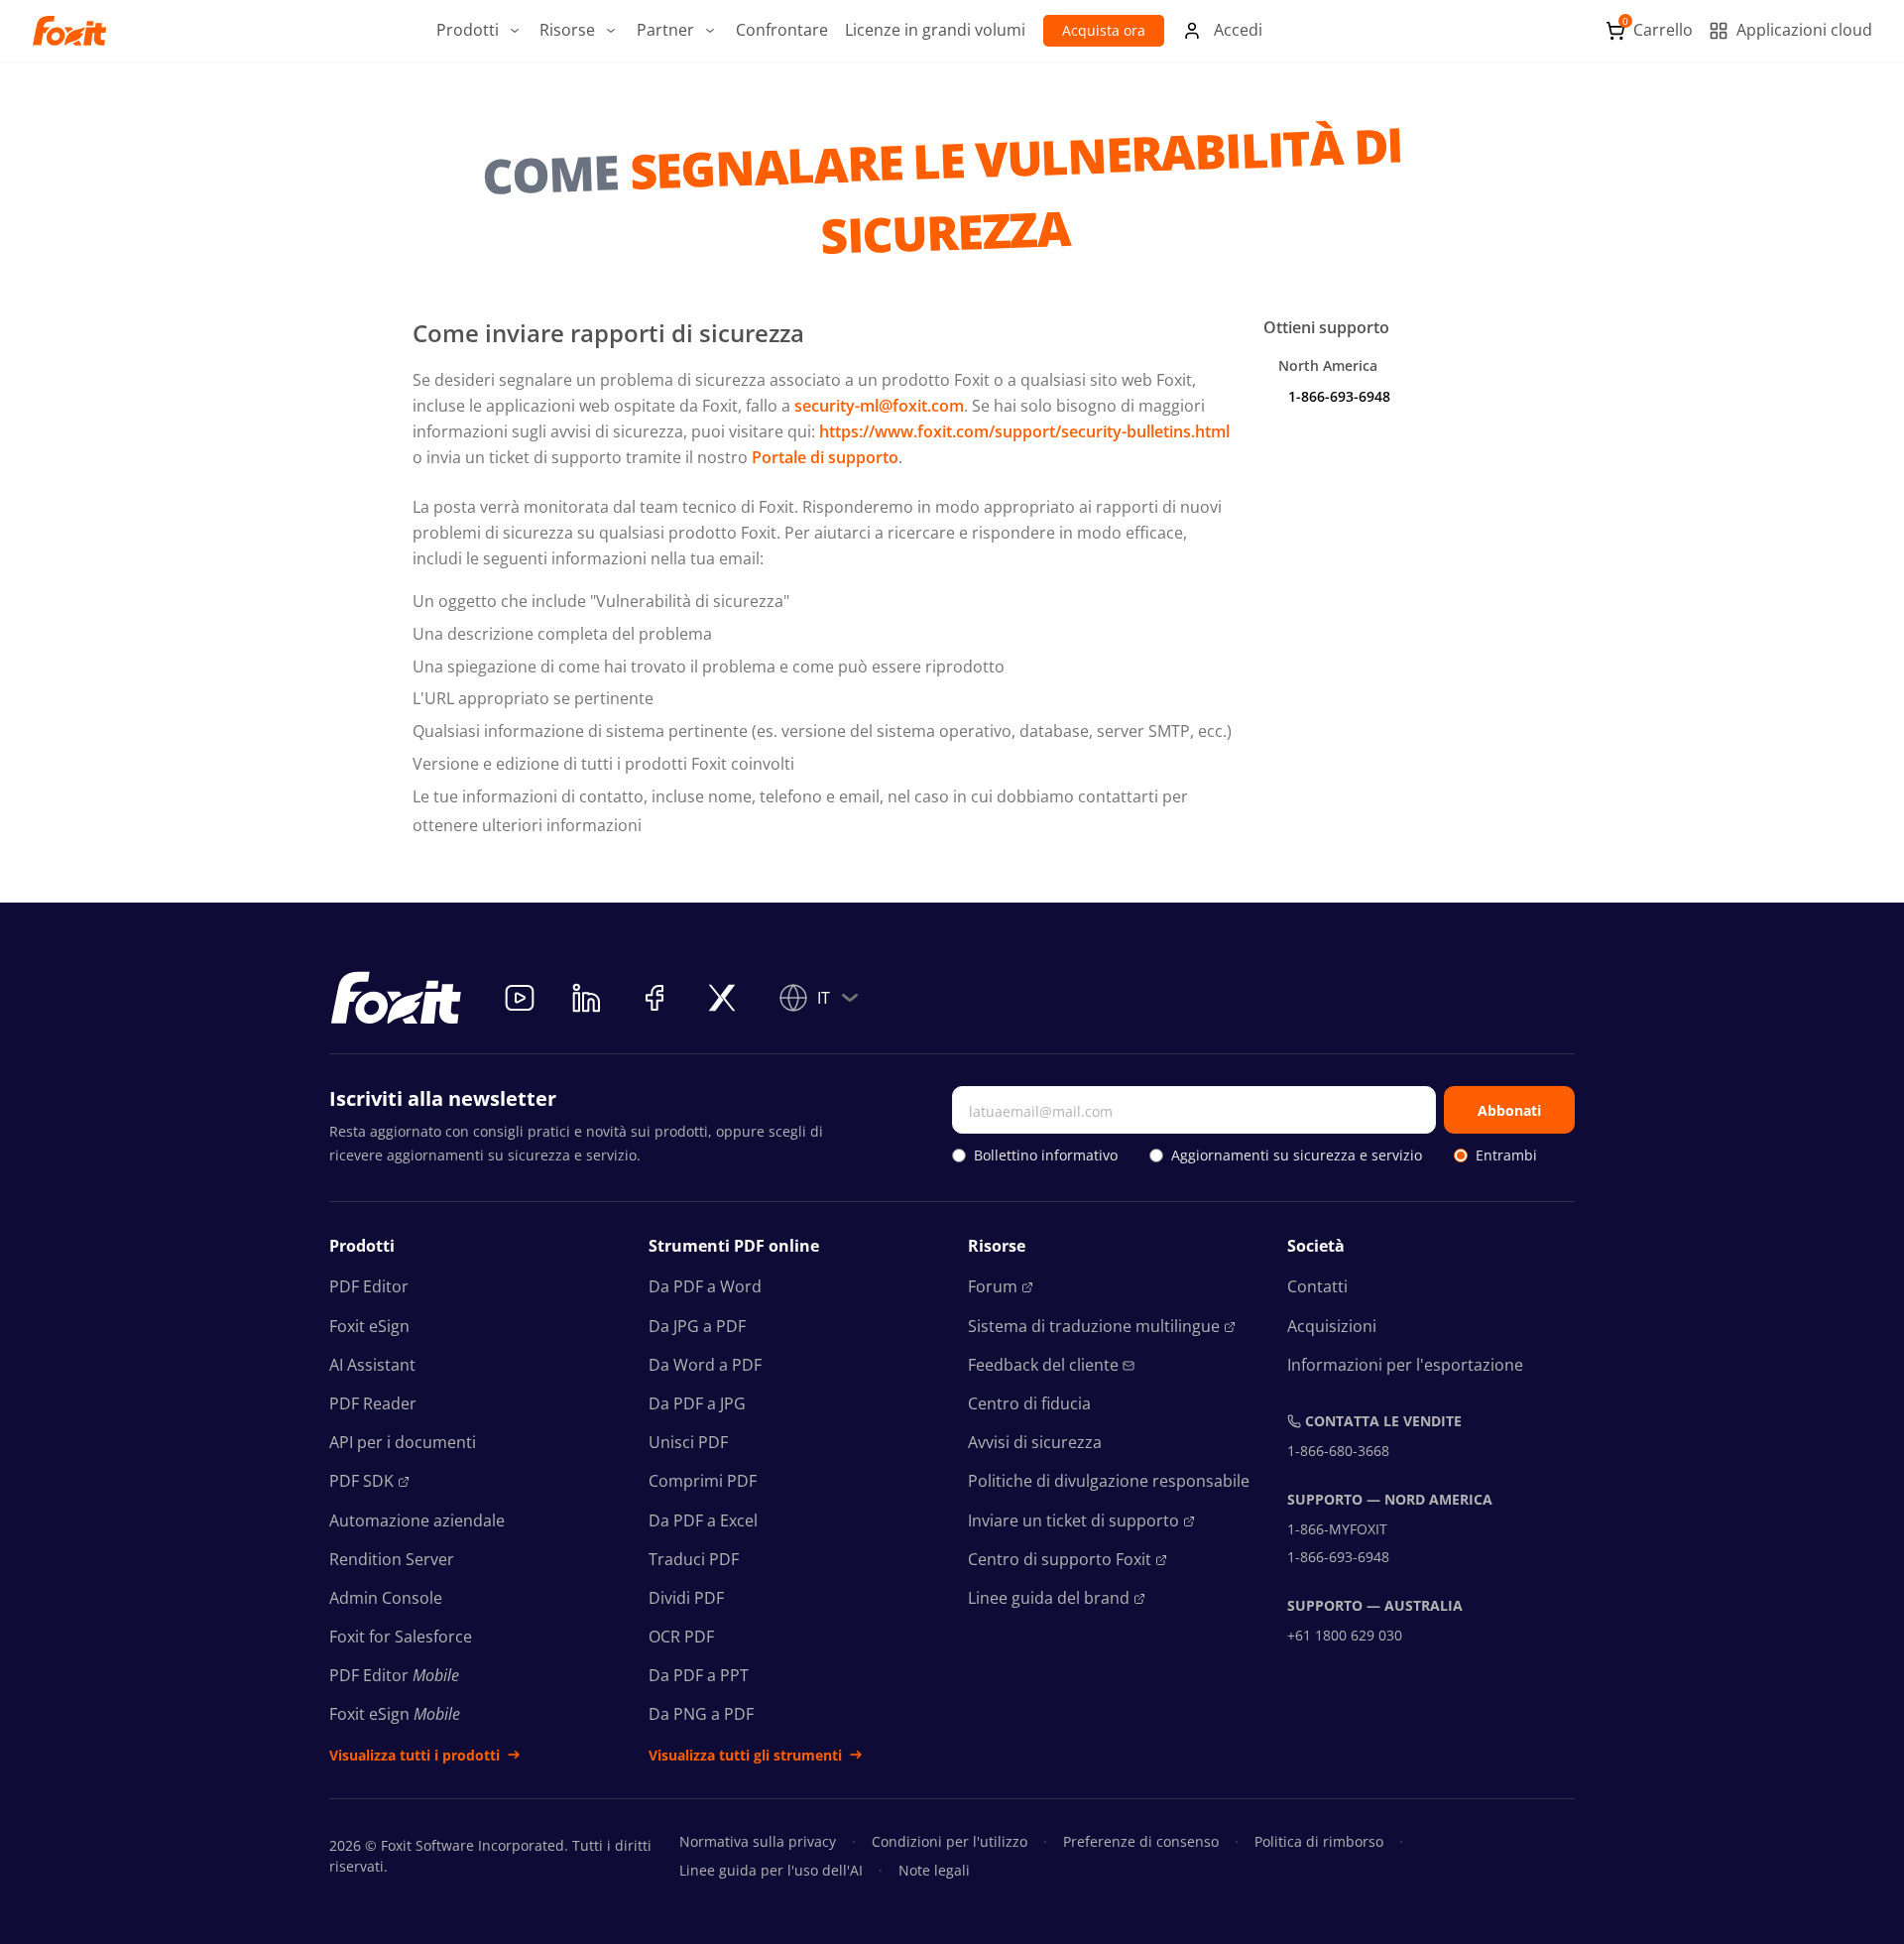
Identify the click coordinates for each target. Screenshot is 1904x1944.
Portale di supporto (825, 457)
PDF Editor (369, 1286)
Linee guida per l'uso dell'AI (771, 1870)
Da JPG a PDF (697, 1326)
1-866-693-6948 (1339, 396)
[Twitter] (722, 998)
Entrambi (1506, 1155)
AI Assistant (372, 1365)
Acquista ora (1104, 30)
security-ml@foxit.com (879, 406)
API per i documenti (403, 1442)
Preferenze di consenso (1141, 1841)
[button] (479, 31)
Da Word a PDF (705, 1365)
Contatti (1317, 1286)
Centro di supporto (1060, 1559)
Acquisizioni (1332, 1326)
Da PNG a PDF (701, 1714)
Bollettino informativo (1046, 1155)
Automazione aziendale (417, 1520)
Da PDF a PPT (699, 1675)
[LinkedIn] (587, 998)
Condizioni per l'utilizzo (950, 1841)
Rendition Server (392, 1559)
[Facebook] (654, 998)
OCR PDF (681, 1637)
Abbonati (1509, 1110)
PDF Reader (373, 1403)
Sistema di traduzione (1094, 1326)
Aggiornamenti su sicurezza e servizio (1297, 1155)
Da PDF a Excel (703, 1520)
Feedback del (1043, 1365)
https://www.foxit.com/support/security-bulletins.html (1024, 431)
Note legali (934, 1870)
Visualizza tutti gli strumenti (745, 1755)
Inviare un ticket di (1073, 1520)
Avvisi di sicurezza (1035, 1442)
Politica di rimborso (1319, 1841)
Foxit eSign (369, 1326)
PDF (361, 1481)
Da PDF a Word (705, 1286)
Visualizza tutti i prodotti (415, 1755)
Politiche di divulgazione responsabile (1109, 1481)
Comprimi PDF (703, 1481)
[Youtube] (520, 998)
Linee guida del (1049, 1598)
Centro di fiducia (1029, 1403)
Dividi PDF (686, 1598)
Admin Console (386, 1598)
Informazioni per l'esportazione (1405, 1365)
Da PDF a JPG (697, 1403)
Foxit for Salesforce (401, 1637)
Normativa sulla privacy (758, 1841)
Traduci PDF (694, 1559)
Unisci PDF (688, 1442)
